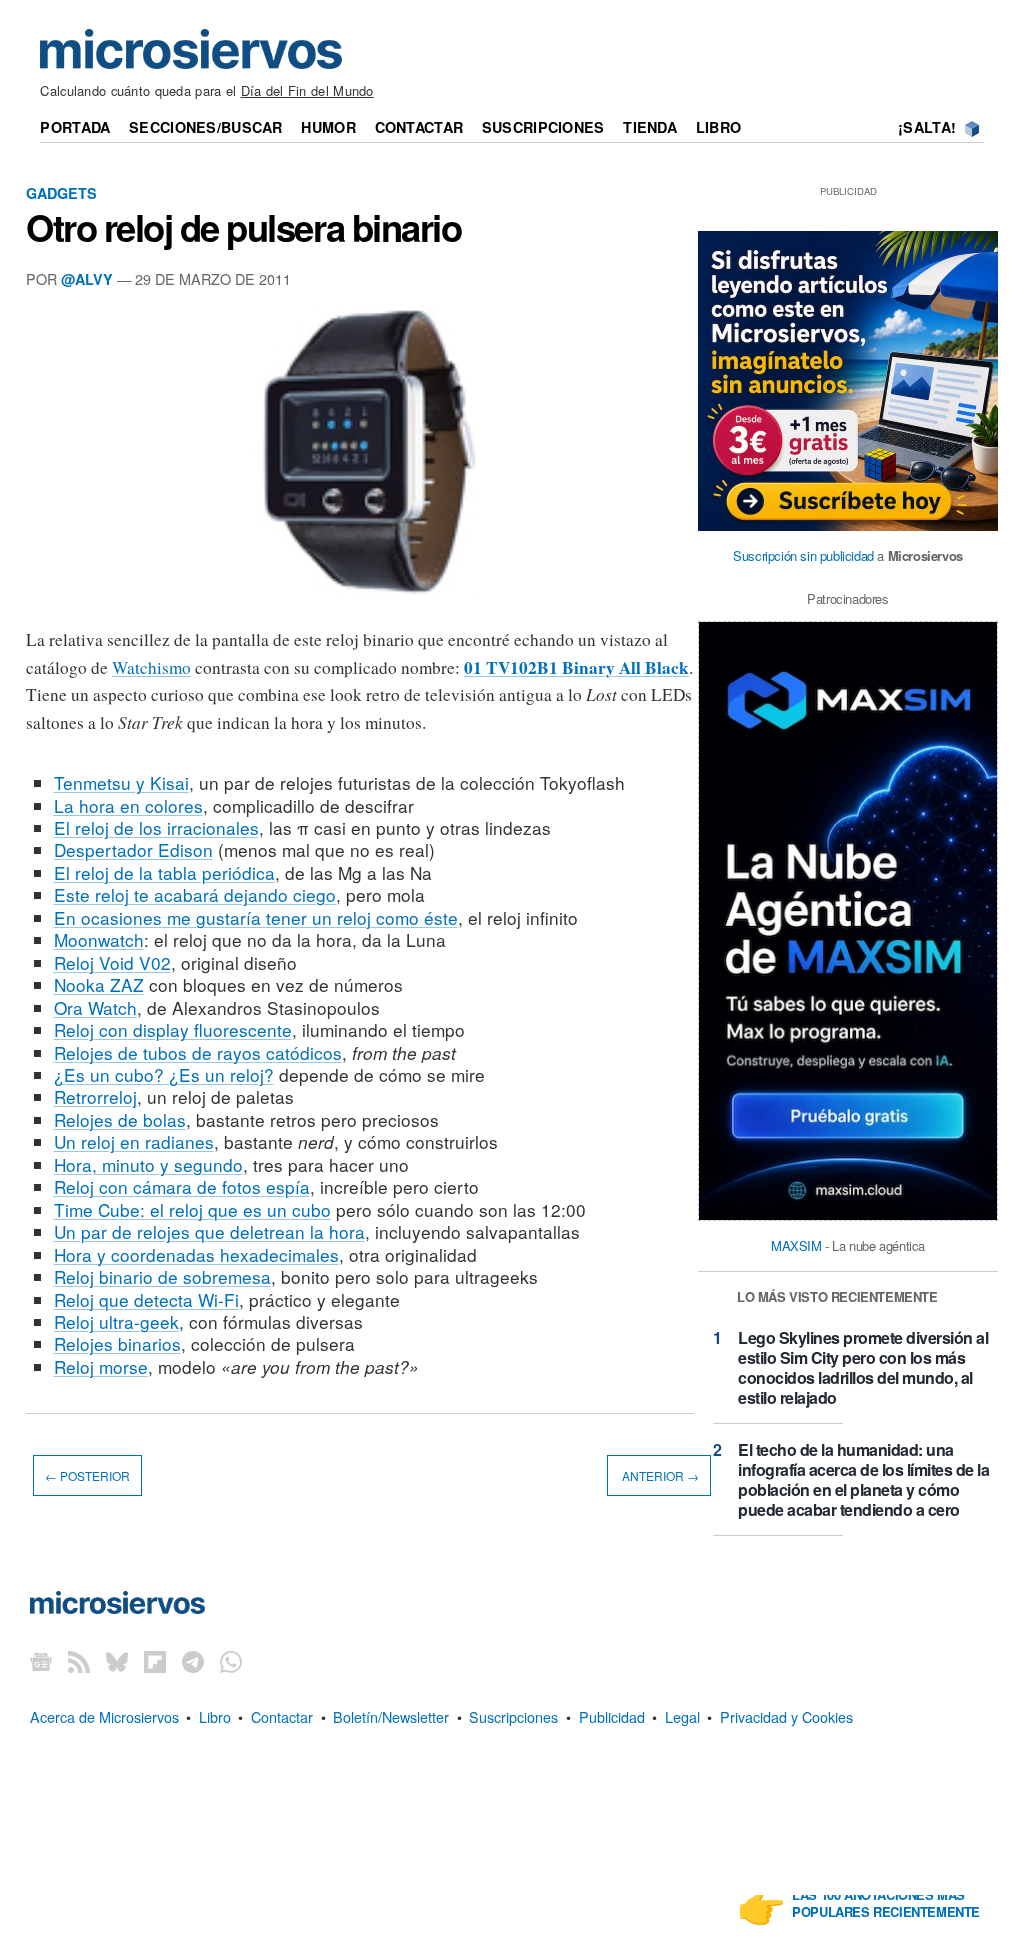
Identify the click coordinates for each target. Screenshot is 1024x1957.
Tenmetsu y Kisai (121, 782)
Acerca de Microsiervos (104, 1716)
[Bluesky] (117, 1660)
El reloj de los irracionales (156, 827)
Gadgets (61, 193)
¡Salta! (927, 127)
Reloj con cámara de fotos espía (182, 1186)
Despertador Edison (133, 849)
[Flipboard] (155, 1660)
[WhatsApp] (231, 1660)
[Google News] (41, 1660)
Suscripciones (543, 127)
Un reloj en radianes (134, 1141)
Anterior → (659, 1475)
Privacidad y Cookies (786, 1716)
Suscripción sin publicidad (803, 555)
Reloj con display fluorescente (173, 1029)
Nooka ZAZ (99, 984)
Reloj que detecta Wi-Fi (146, 1299)
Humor (328, 127)
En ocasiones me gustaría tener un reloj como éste (256, 917)
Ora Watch (95, 1007)
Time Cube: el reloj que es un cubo (192, 1209)
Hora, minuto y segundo (148, 1164)
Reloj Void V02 (112, 962)
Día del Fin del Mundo (307, 90)
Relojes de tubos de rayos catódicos (198, 1052)
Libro (718, 127)
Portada (75, 127)
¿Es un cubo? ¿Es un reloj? (164, 1074)
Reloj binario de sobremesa (162, 1276)
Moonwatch (99, 939)
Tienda (650, 127)
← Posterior (87, 1475)
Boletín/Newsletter (391, 1716)
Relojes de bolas (120, 1119)
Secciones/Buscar (206, 127)
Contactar (419, 127)
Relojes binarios (117, 1343)
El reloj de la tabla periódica (164, 872)
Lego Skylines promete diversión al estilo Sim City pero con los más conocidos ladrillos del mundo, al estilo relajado (863, 1367)
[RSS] (79, 1660)
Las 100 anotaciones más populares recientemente (886, 1904)
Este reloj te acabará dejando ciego (195, 894)
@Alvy (87, 279)
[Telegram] (193, 1660)
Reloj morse (101, 1366)
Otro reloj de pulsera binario (243, 227)
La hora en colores (128, 805)
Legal (682, 1716)
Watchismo (151, 667)
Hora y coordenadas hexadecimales (196, 1254)
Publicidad (612, 1716)
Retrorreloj (95, 1096)
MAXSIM (796, 1245)
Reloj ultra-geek (116, 1321)
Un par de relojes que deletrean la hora (209, 1231)
